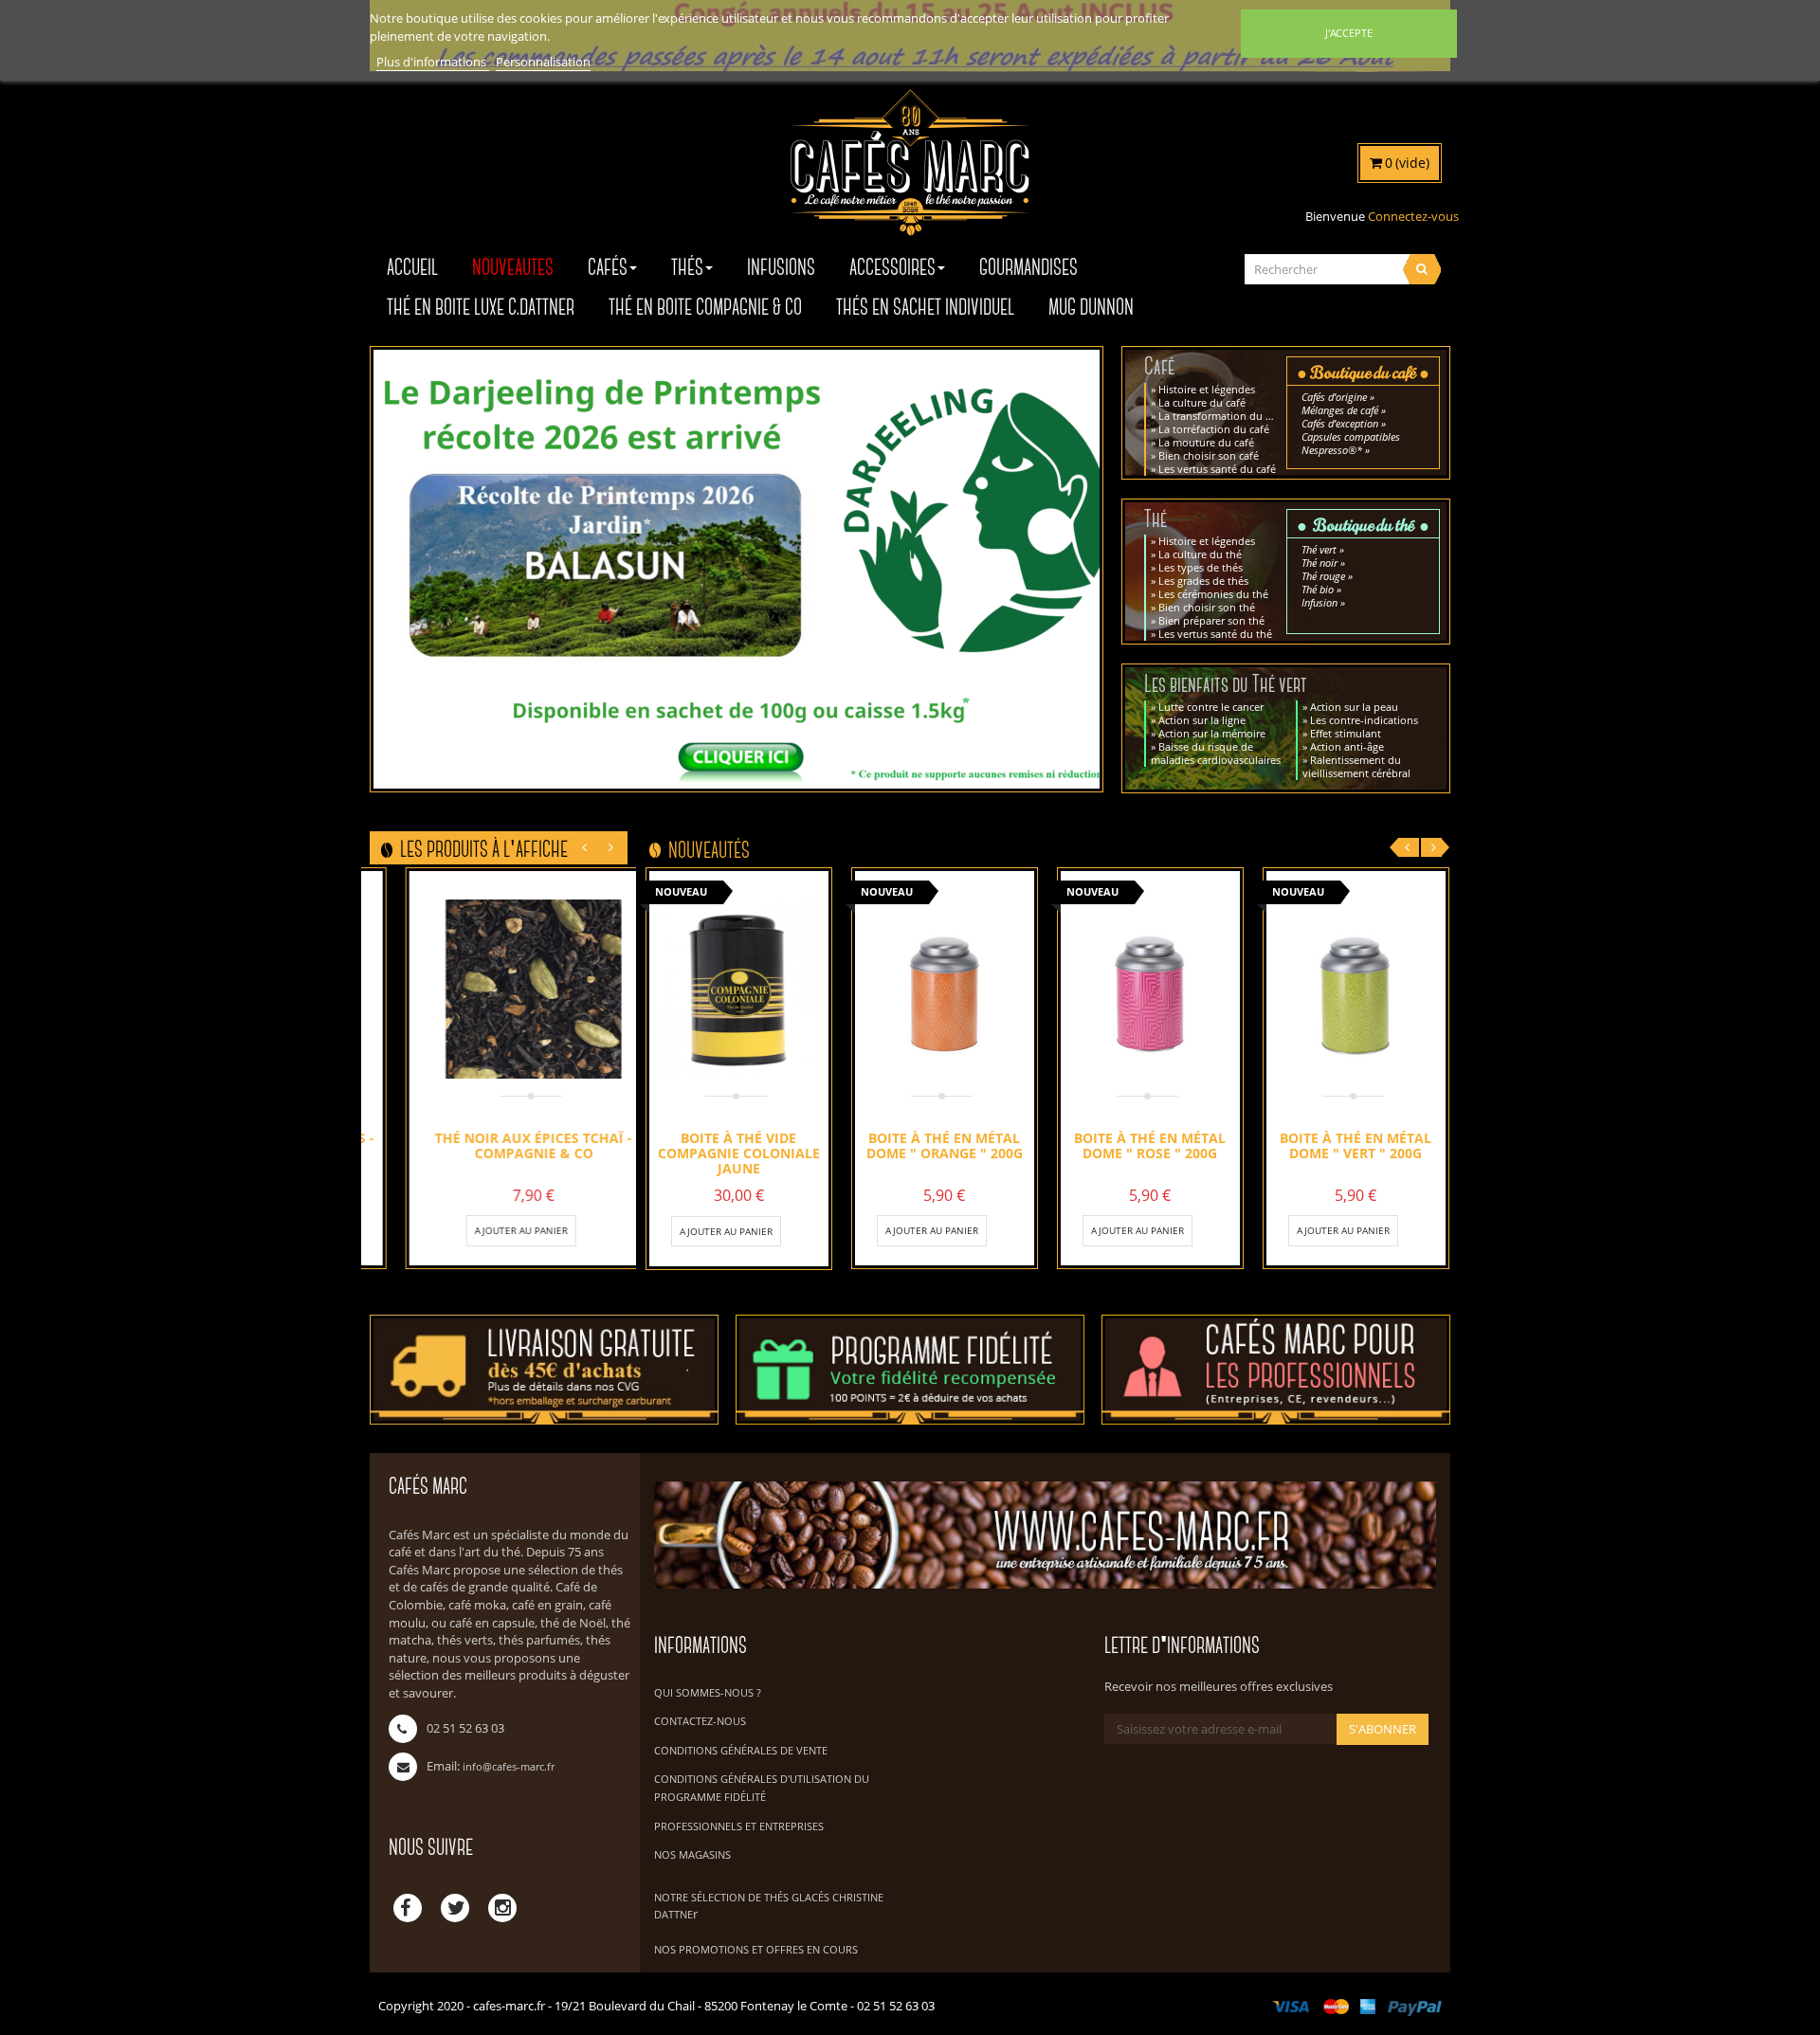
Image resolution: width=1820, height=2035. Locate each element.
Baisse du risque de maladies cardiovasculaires (1216, 753)
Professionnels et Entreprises (739, 1826)
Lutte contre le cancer (1211, 707)
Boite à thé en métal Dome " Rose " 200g (1150, 1145)
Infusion (1319, 602)
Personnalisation (543, 62)
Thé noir (1319, 563)
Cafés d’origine (1334, 397)
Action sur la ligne (1202, 720)
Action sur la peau (1354, 707)
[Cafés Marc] (910, 175)
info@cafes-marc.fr (509, 1766)
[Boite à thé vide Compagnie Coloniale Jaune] (739, 989)
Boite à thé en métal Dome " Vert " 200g (1356, 1145)
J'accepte (1349, 33)
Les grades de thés (1203, 581)
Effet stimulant (1346, 733)
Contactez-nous (700, 1721)
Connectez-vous (1413, 216)
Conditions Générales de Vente (741, 1750)
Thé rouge (1323, 576)
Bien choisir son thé (1207, 607)
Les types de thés (1201, 567)
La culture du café (1202, 402)
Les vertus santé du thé (1215, 634)
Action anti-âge (1347, 746)
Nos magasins (692, 1854)
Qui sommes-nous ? (708, 1692)
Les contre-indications (1364, 720)
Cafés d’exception (1340, 423)
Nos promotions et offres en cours (756, 1949)
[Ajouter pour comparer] (547, 1230)
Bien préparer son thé (1211, 620)
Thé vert (1319, 549)
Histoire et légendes (1207, 389)
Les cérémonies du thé (1213, 594)
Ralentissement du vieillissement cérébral (1356, 766)
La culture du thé (1200, 554)
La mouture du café (1206, 442)
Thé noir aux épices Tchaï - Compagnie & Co (499, 1145)
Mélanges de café (1340, 410)
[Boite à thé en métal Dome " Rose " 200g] (1150, 989)
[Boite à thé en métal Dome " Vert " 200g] (1356, 989)
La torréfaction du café (1214, 429)
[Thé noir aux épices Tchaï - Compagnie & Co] (499, 989)
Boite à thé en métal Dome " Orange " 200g (945, 1145)
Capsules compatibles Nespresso (1351, 443)
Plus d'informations (433, 62)
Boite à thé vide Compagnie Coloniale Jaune (739, 1152)
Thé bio (1318, 589)
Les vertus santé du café (1217, 469)
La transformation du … (1216, 416)
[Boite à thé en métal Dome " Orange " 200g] (945, 989)
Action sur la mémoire (1212, 733)
